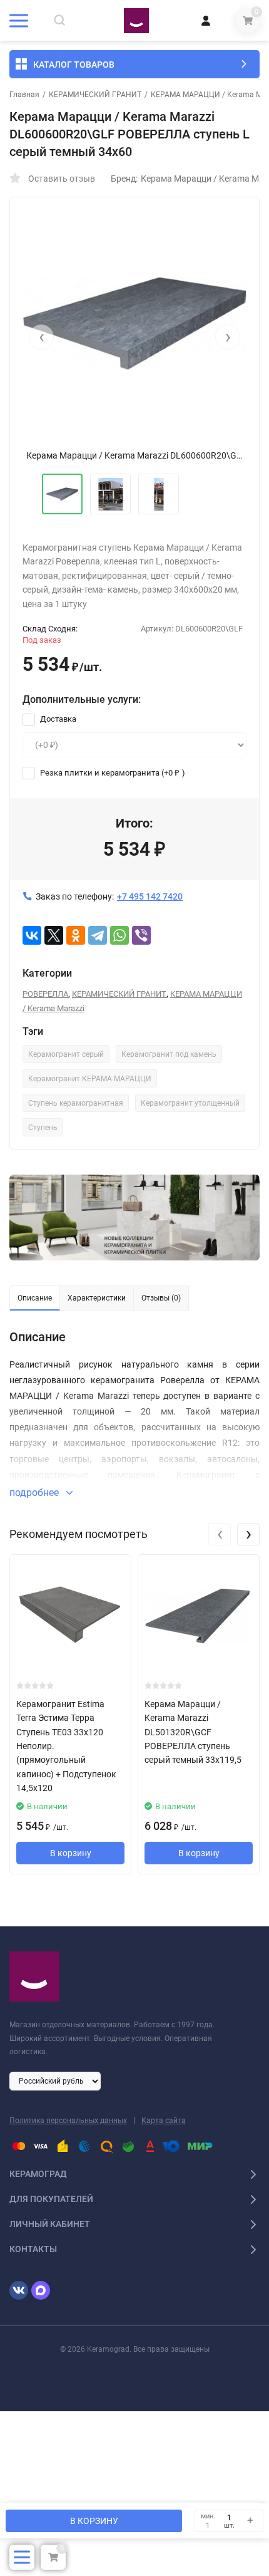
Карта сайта (164, 2121)
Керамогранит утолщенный (190, 1103)
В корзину (71, 1853)
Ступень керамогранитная (76, 1103)
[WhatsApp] (119, 935)
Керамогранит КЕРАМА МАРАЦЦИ (90, 1079)
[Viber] (141, 935)
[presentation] (41, 337)
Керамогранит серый (66, 1054)
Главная (24, 95)
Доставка (57, 719)
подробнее (35, 1493)
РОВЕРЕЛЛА (45, 994)
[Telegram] (98, 935)
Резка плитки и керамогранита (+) (112, 773)
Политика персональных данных (68, 2121)
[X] (54, 935)
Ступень (43, 1128)
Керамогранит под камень (169, 1054)
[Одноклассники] (76, 935)
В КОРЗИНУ (94, 2521)
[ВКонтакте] (32, 935)
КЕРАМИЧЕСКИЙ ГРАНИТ (95, 95)
